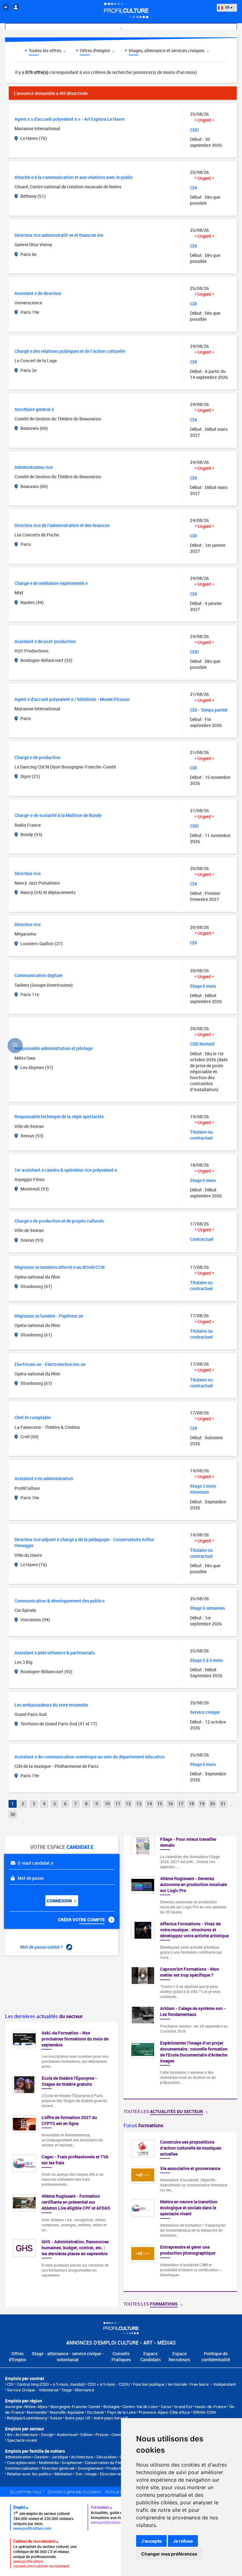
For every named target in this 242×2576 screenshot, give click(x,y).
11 (118, 1804)
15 (160, 1804)
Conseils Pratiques (121, 2357)
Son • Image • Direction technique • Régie (112, 2474)
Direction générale (58, 2468)
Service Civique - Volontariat (33, 2390)
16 (170, 1804)
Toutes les (163, 2111)
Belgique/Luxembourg (27, 2418)
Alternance (84, 2390)
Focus (143, 2125)
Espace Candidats (150, 2357)
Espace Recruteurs (179, 2357)
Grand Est (183, 2407)
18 (192, 1804)
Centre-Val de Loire (140, 2407)
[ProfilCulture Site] (6, 7)
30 (13, 1814)
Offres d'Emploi (17, 2357)
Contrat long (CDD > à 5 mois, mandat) (51, 2384)
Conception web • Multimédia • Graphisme (44, 2462)
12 (128, 1804)
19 (202, 1804)
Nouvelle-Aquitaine (67, 2412)
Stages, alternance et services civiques (167, 50)
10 (107, 1804)
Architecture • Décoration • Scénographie (108, 2457)
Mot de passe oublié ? (42, 1947)
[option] (180, 2211)
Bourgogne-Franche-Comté (75, 2407)
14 (149, 1804)
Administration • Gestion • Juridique (37, 2457)
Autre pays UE (78, 2418)
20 (212, 1804)
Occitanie (95, 2412)
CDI (10, 2384)
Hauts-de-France (210, 2407)
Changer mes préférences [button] (169, 2554)
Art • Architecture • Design (30, 2434)
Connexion (60, 1901)
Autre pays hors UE (111, 2418)
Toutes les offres (45, 50)
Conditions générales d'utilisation (75, 2492)
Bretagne (112, 2407)
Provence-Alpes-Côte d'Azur (164, 2412)
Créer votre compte (82, 1920)
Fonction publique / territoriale (160, 2384)
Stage (67, 2390)
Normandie (37, 2412)
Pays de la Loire (121, 2412)
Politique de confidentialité (216, 2357)
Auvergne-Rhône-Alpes (26, 2407)
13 (139, 1804)
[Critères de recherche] (15, 1046)
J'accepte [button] (151, 2541)
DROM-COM (204, 2412)
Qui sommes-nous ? (27, 2492)
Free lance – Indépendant (213, 2384)
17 (181, 1804)
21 (223, 1804)
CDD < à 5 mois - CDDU (109, 2384)
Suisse (56, 2418)
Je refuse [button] (183, 2541)
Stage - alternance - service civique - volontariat (68, 2357)
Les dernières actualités (44, 2016)
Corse (166, 2407)
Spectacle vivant (22, 2440)
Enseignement (91, 2468)
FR (227, 7)
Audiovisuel (67, 2434)
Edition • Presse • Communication (110, 2434)
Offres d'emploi (95, 50)
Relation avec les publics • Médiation (40, 2474)
